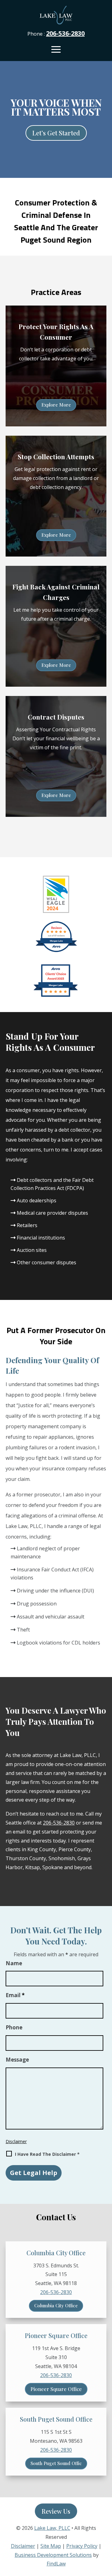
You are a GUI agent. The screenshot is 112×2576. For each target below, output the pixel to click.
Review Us (56, 2511)
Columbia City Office (56, 2305)
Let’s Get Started (56, 133)
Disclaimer (16, 2141)
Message (17, 2060)
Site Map (51, 2546)
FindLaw (56, 2564)
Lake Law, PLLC (52, 2528)
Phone (14, 2027)
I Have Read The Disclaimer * (47, 2154)
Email (15, 1995)
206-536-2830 (65, 33)
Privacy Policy (82, 2546)
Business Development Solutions (53, 2555)
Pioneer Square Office (56, 2389)
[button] (56, 49)
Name (14, 1963)
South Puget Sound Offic (56, 2463)
